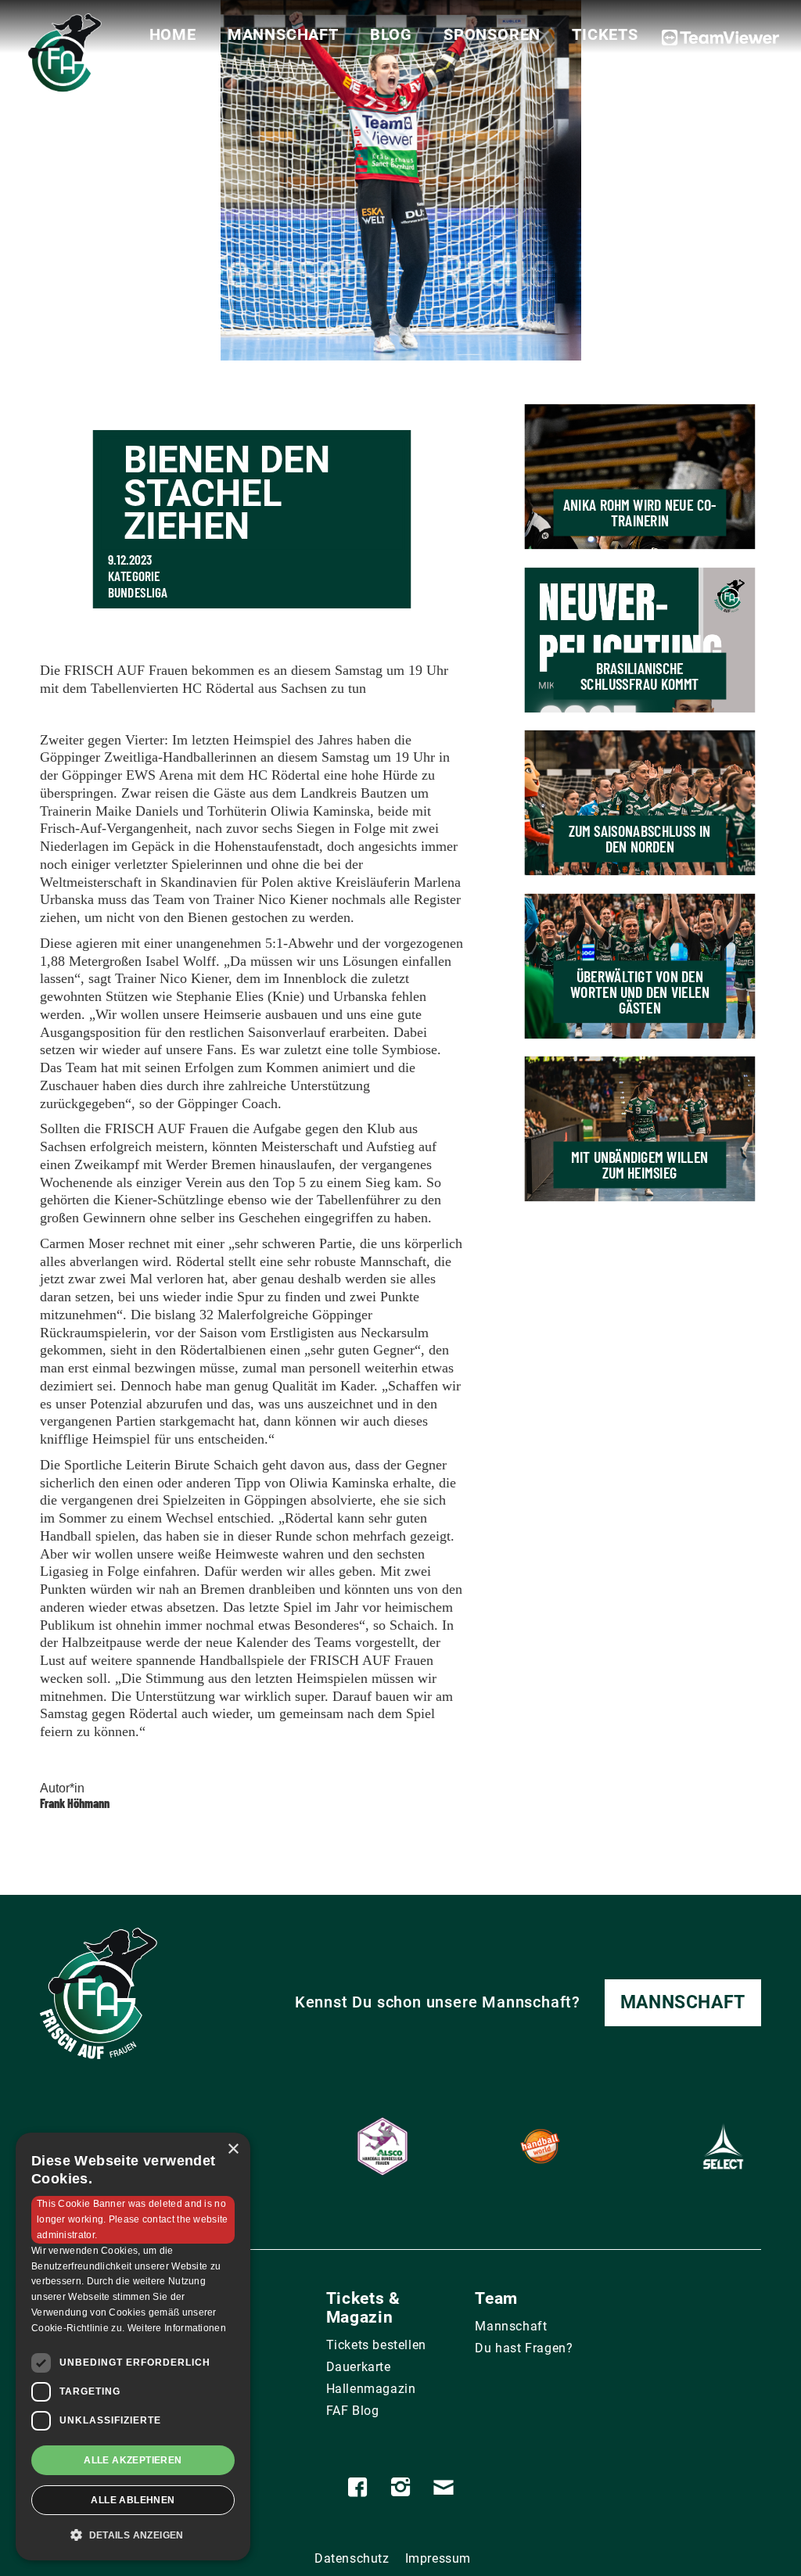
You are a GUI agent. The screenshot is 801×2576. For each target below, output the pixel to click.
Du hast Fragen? (524, 2348)
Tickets (605, 34)
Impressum (438, 2558)
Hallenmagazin (371, 2389)
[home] (62, 58)
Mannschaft (283, 34)
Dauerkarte (359, 2367)
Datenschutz (352, 2558)
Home (173, 34)
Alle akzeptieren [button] (133, 2460)
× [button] (233, 2149)
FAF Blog (353, 2411)
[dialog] (133, 2346)
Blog (391, 34)
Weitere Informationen (177, 2328)
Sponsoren (492, 34)
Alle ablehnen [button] (133, 2500)
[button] (133, 2535)
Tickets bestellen (376, 2345)
